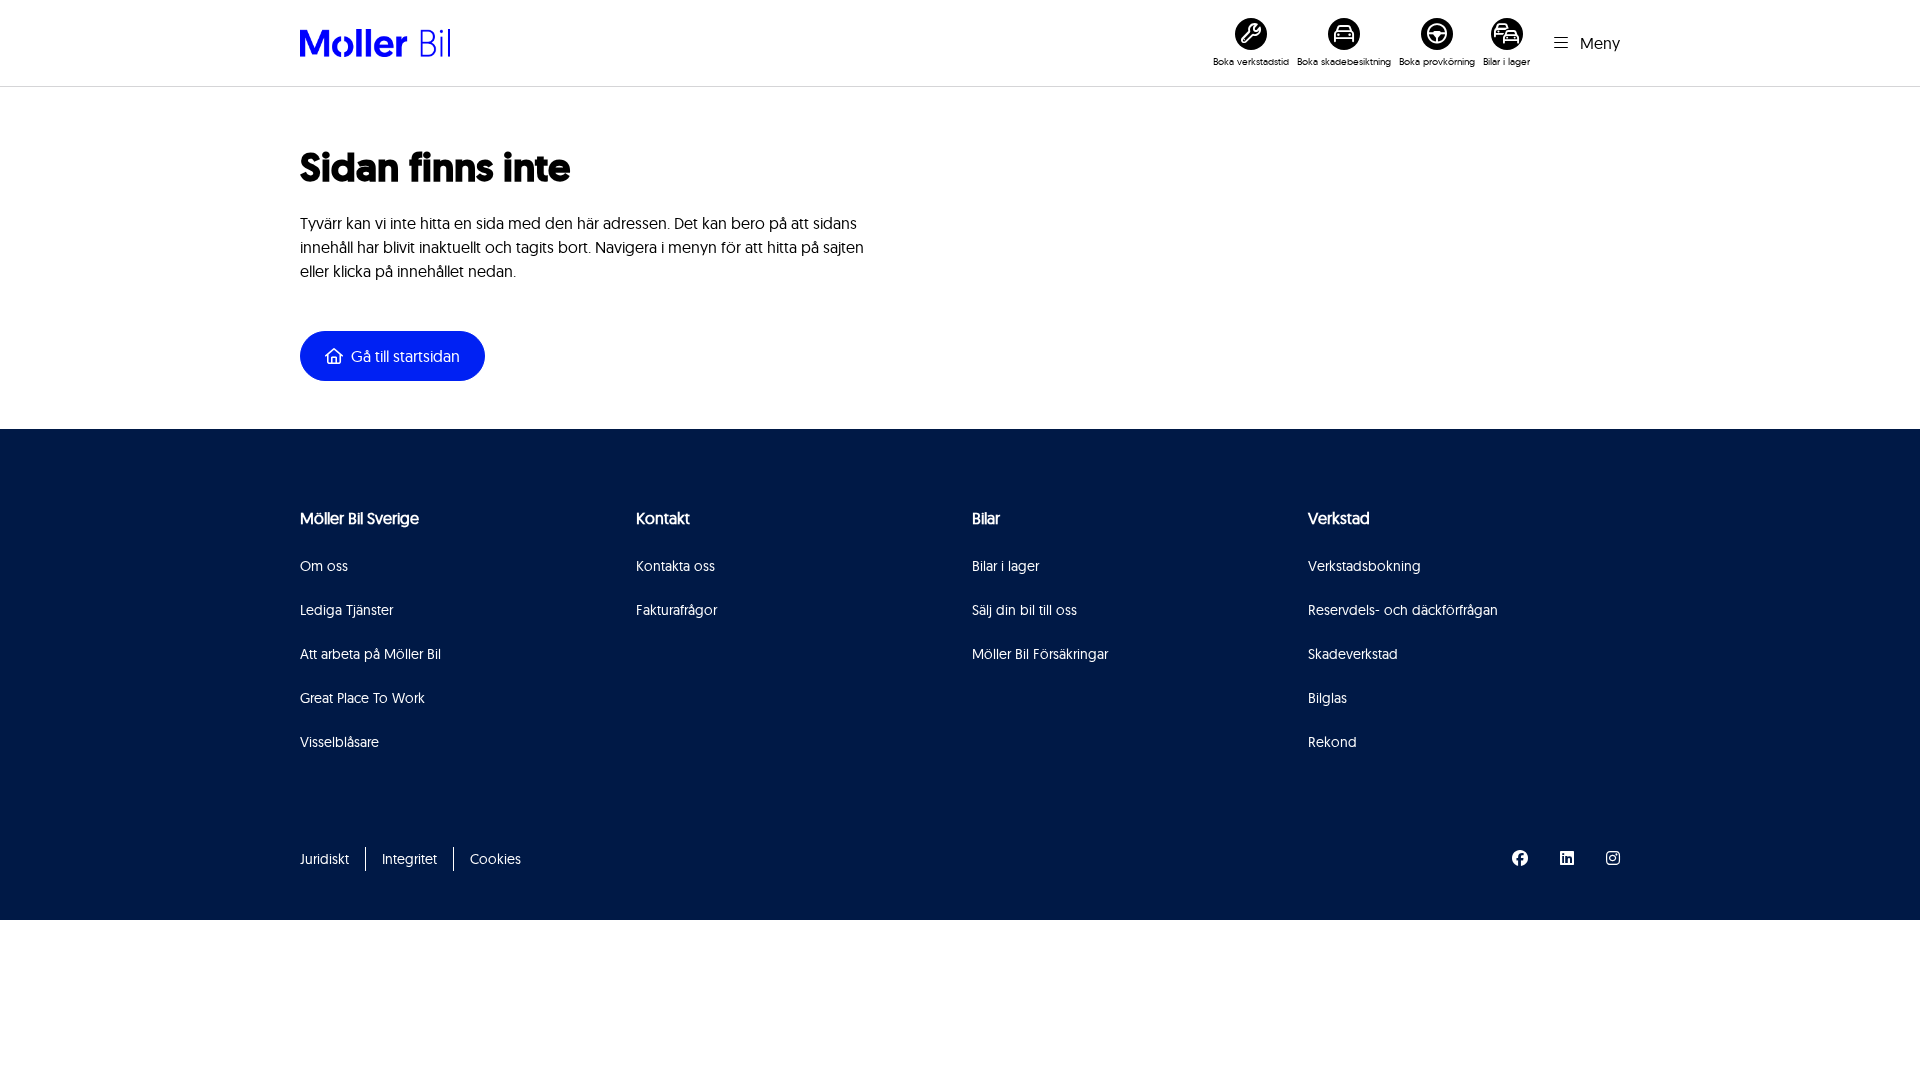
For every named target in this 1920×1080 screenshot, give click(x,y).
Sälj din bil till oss (1024, 610)
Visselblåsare (339, 742)
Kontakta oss (675, 566)
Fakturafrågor (676, 610)
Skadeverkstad (1353, 654)
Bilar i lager (1005, 566)
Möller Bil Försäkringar (1040, 654)
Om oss (324, 566)
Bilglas (1327, 698)
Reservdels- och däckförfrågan (1403, 610)
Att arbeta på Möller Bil (370, 654)
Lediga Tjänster (346, 610)
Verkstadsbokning (1364, 566)
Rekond (1332, 742)
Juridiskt (324, 859)
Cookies (495, 859)
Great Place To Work (362, 698)
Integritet (409, 859)
